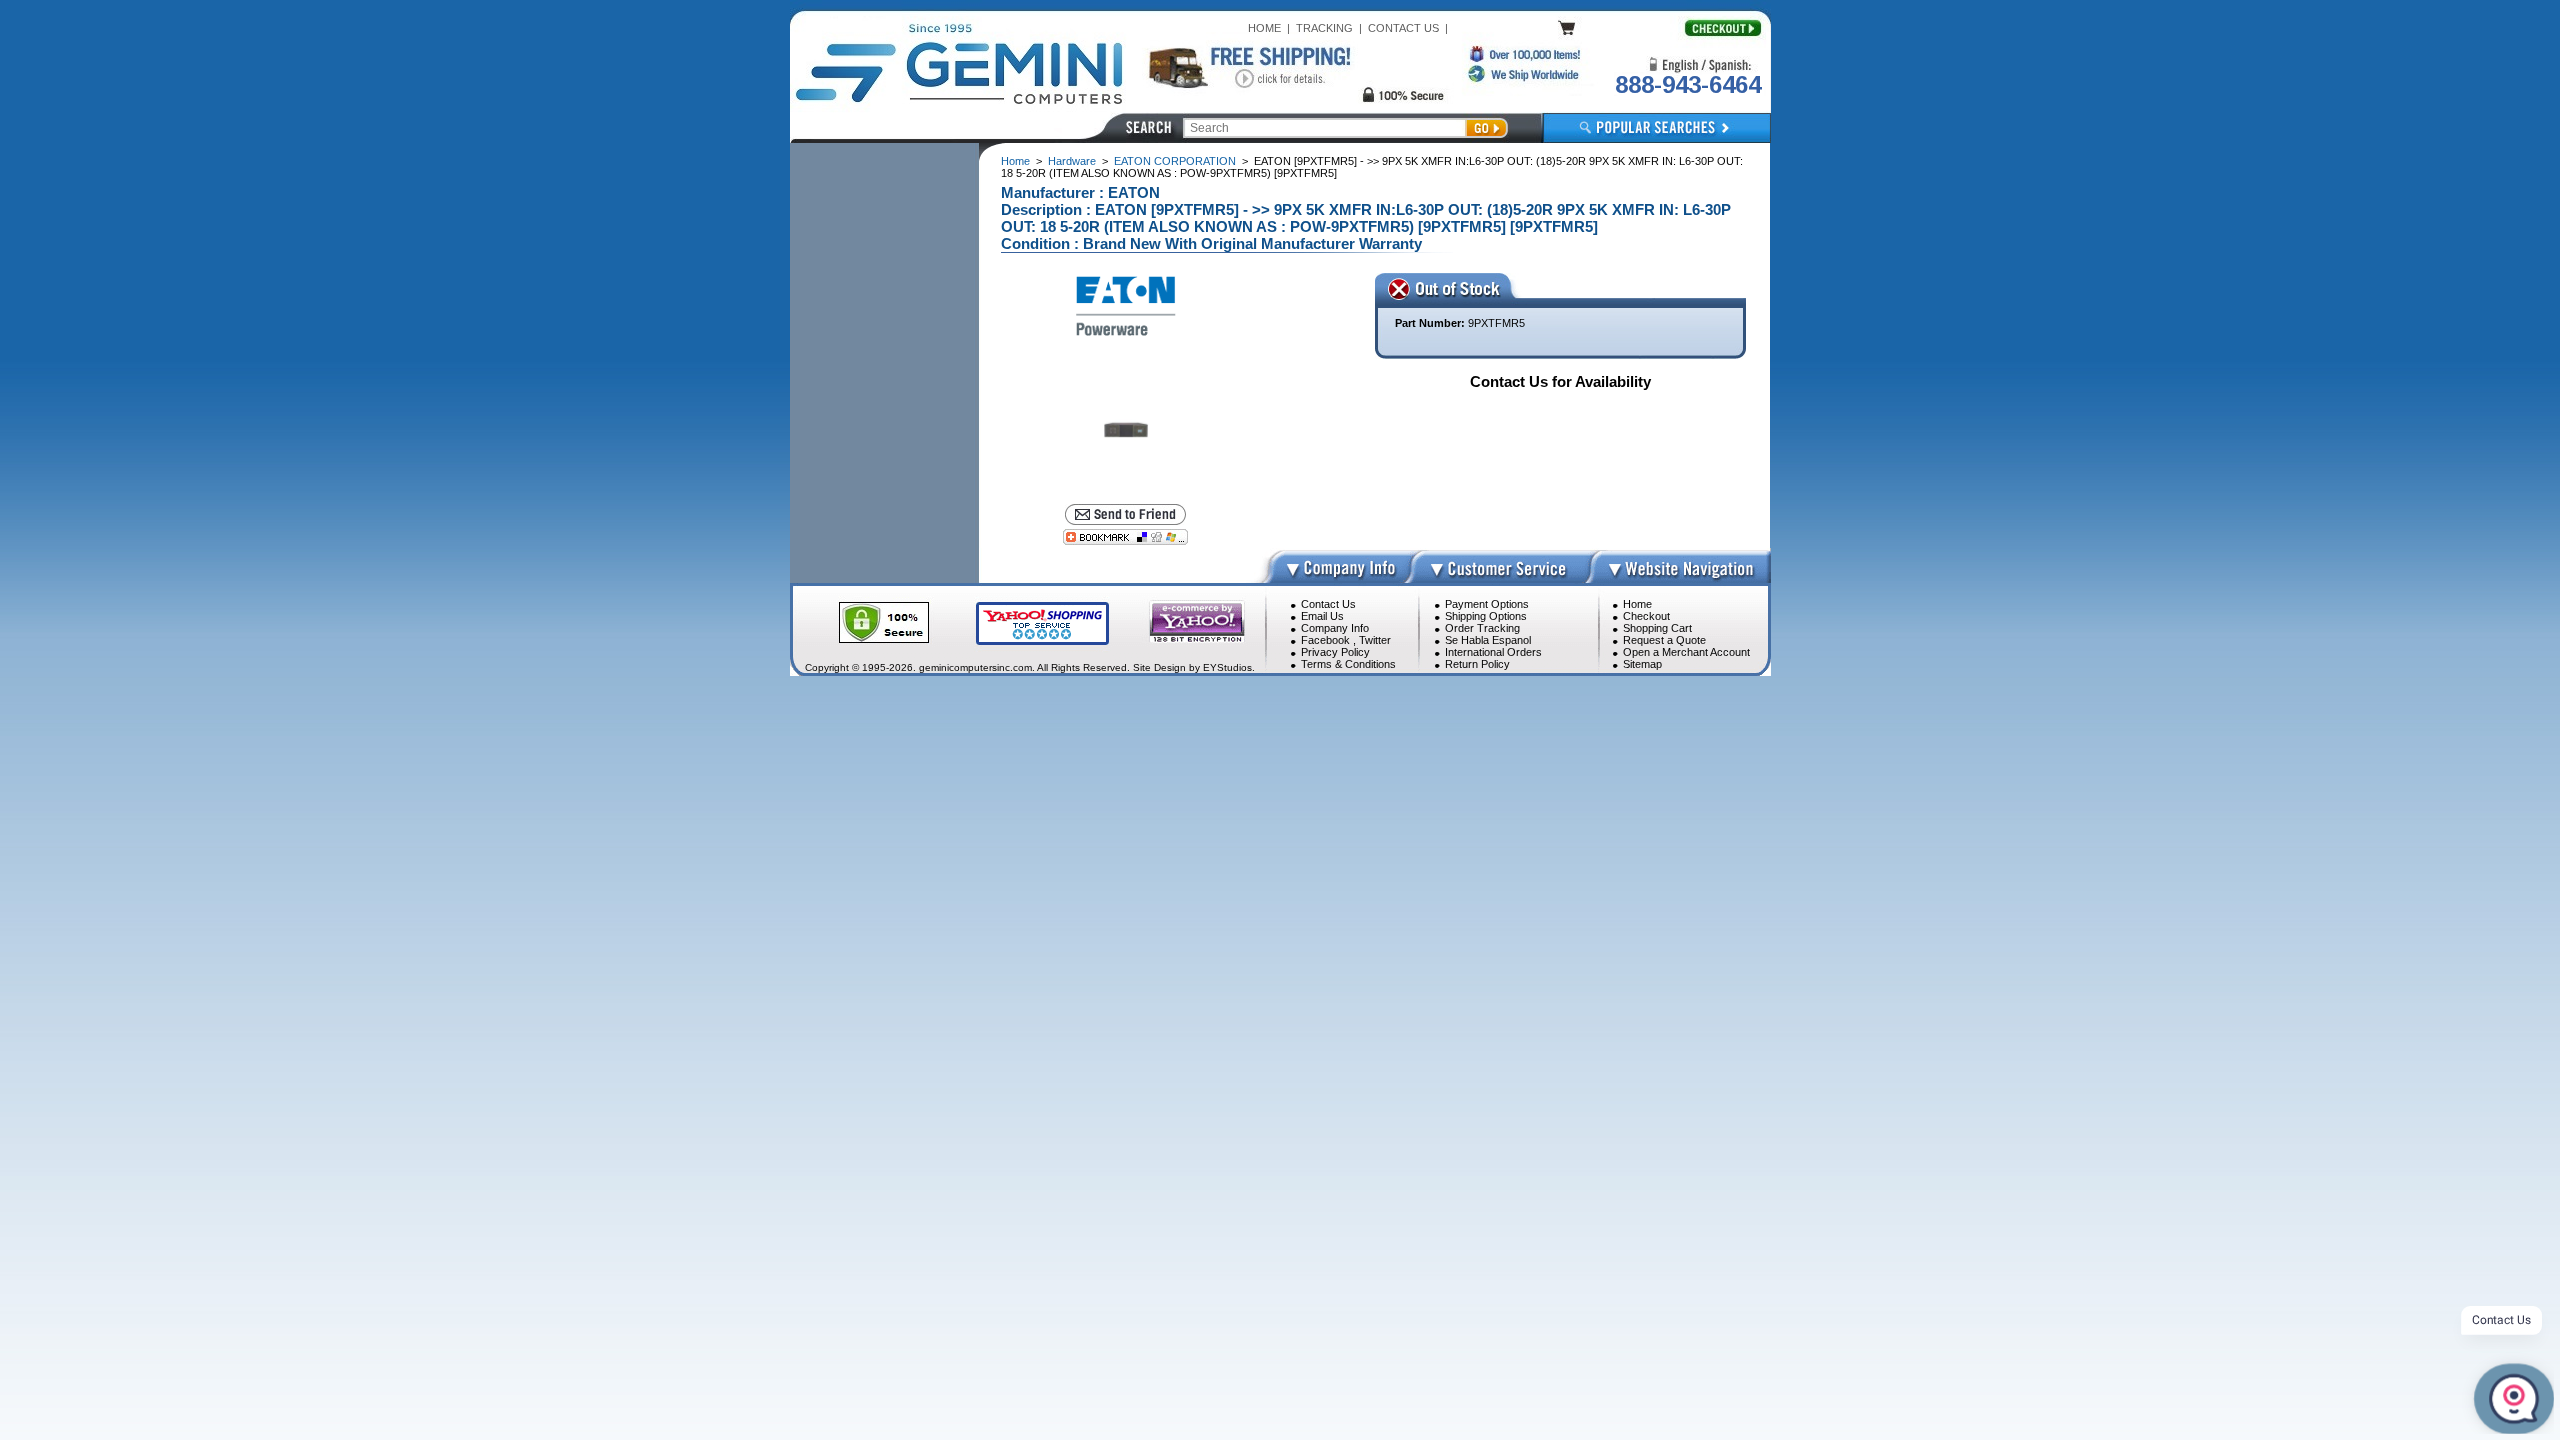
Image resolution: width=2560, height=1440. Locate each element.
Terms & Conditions (1348, 664)
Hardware (1072, 161)
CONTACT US (1403, 28)
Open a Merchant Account (1686, 652)
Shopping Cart (1657, 628)
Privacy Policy (1335, 652)
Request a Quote (1664, 640)
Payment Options (1487, 604)
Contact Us (1328, 604)
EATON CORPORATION (1175, 161)
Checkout (1646, 616)
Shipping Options (1486, 616)
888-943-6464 (1688, 84)
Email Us (1322, 616)
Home (1015, 161)
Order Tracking (1482, 628)
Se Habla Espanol (1488, 640)
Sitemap (1642, 664)
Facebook (1325, 640)
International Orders (1493, 652)
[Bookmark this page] (1125, 537)
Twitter (1375, 640)
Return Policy (1477, 664)
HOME (1264, 28)
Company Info (1335, 628)
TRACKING (1324, 28)
